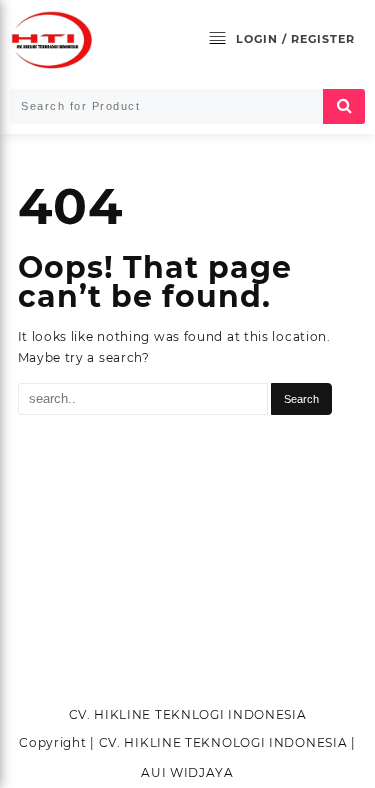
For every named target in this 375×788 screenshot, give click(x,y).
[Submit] (344, 106)
